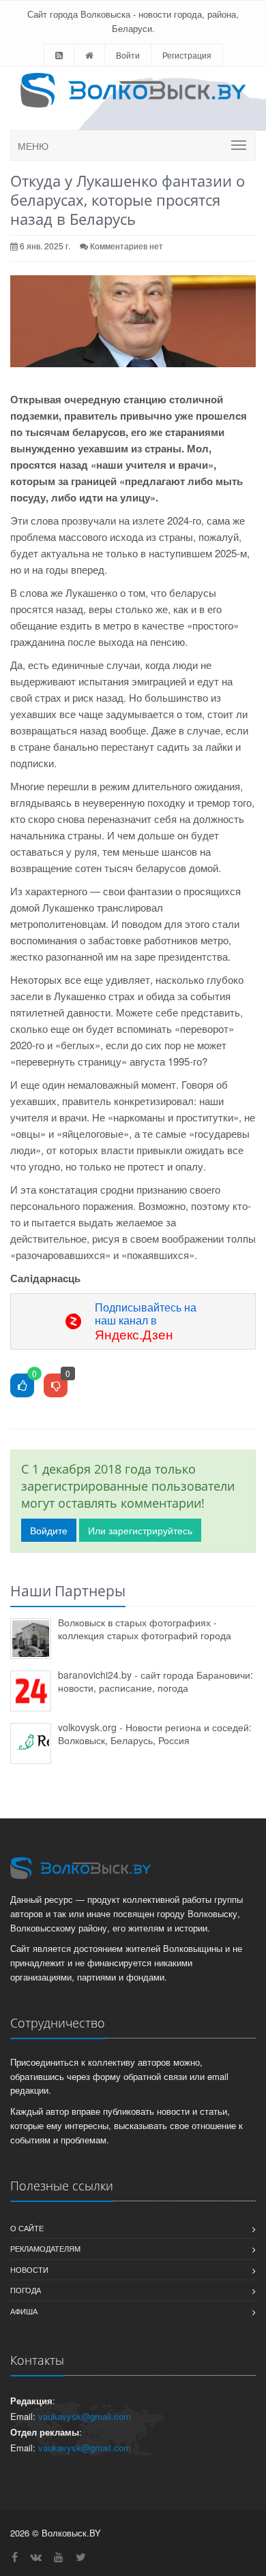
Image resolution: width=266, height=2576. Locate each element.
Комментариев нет (127, 246)
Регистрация (187, 55)
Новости (29, 2269)
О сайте (27, 2228)
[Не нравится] (56, 1386)
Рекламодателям (45, 2248)
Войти (128, 55)
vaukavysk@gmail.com (85, 2416)
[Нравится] (22, 1386)
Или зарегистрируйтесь (140, 1530)
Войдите (49, 1530)
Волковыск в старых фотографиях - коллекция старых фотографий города (145, 1629)
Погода (26, 2290)
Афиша (24, 2311)
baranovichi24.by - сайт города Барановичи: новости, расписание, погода (156, 1681)
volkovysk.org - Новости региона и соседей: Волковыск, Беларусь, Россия (155, 1734)
